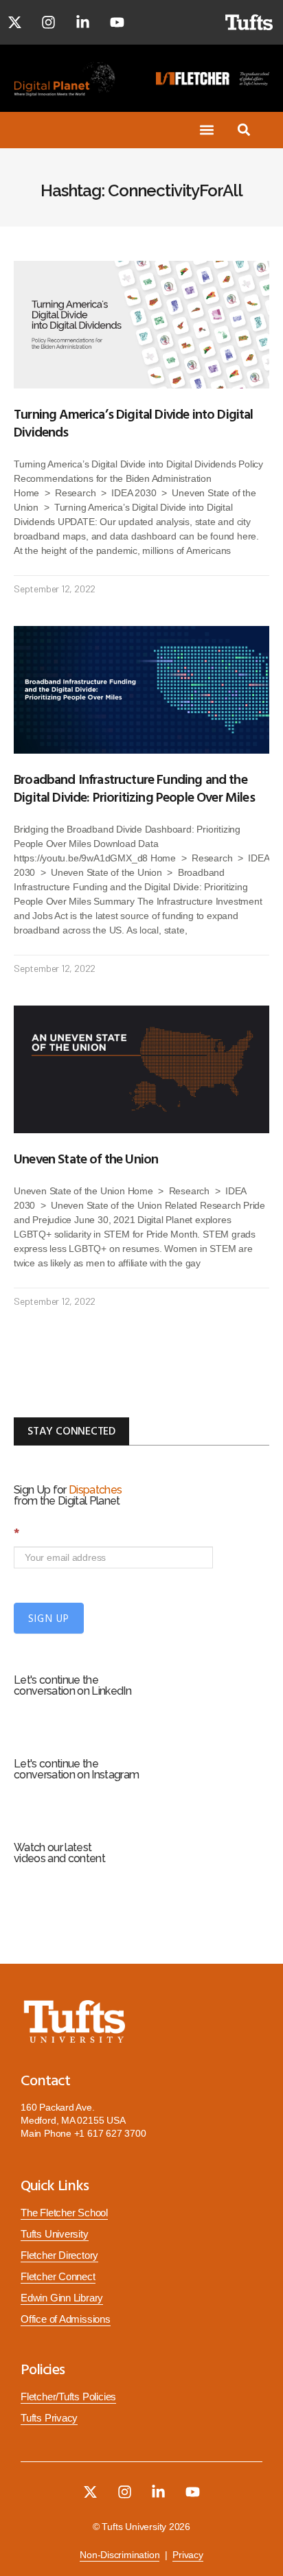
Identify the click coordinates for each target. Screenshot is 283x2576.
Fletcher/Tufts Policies (68, 2397)
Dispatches (95, 1490)
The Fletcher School (64, 2213)
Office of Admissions (66, 2319)
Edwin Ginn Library (62, 2298)
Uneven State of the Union (86, 1158)
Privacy (188, 2555)
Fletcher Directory (59, 2255)
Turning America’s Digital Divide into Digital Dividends (134, 422)
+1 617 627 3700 (110, 2133)
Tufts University (55, 2234)
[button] (207, 130)
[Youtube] (117, 23)
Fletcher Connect (58, 2277)
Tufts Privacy (49, 2418)
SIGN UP (49, 1618)
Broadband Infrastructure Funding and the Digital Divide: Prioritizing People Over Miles (134, 787)
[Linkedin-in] (83, 23)
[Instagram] (49, 23)
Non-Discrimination (120, 2555)
